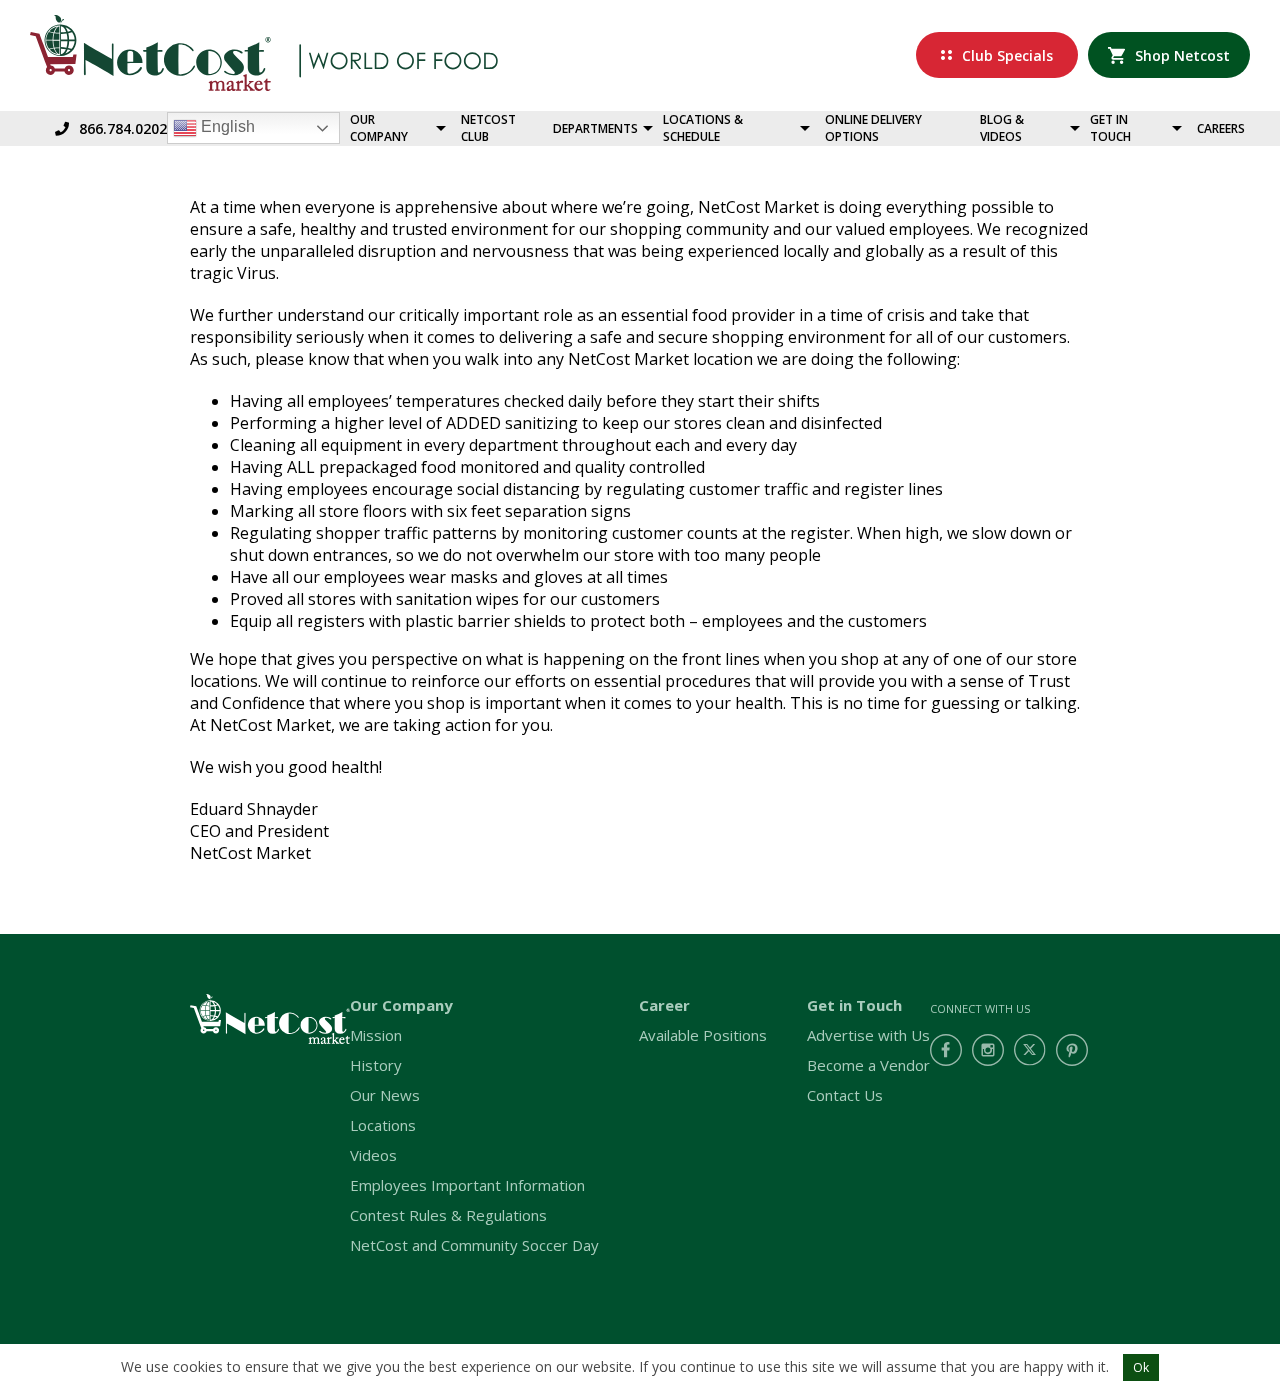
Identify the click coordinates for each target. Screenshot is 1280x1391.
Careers (1221, 128)
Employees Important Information (467, 1185)
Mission (376, 1035)
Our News (385, 1095)
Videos (373, 1155)
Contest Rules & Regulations (448, 1215)
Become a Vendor (868, 1065)
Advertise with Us (868, 1035)
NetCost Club (488, 128)
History (376, 1065)
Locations (383, 1125)
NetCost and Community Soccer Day (474, 1245)
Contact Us (845, 1095)
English (226, 126)
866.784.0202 (123, 128)
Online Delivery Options (873, 128)
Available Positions (703, 1035)
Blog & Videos (1002, 128)
